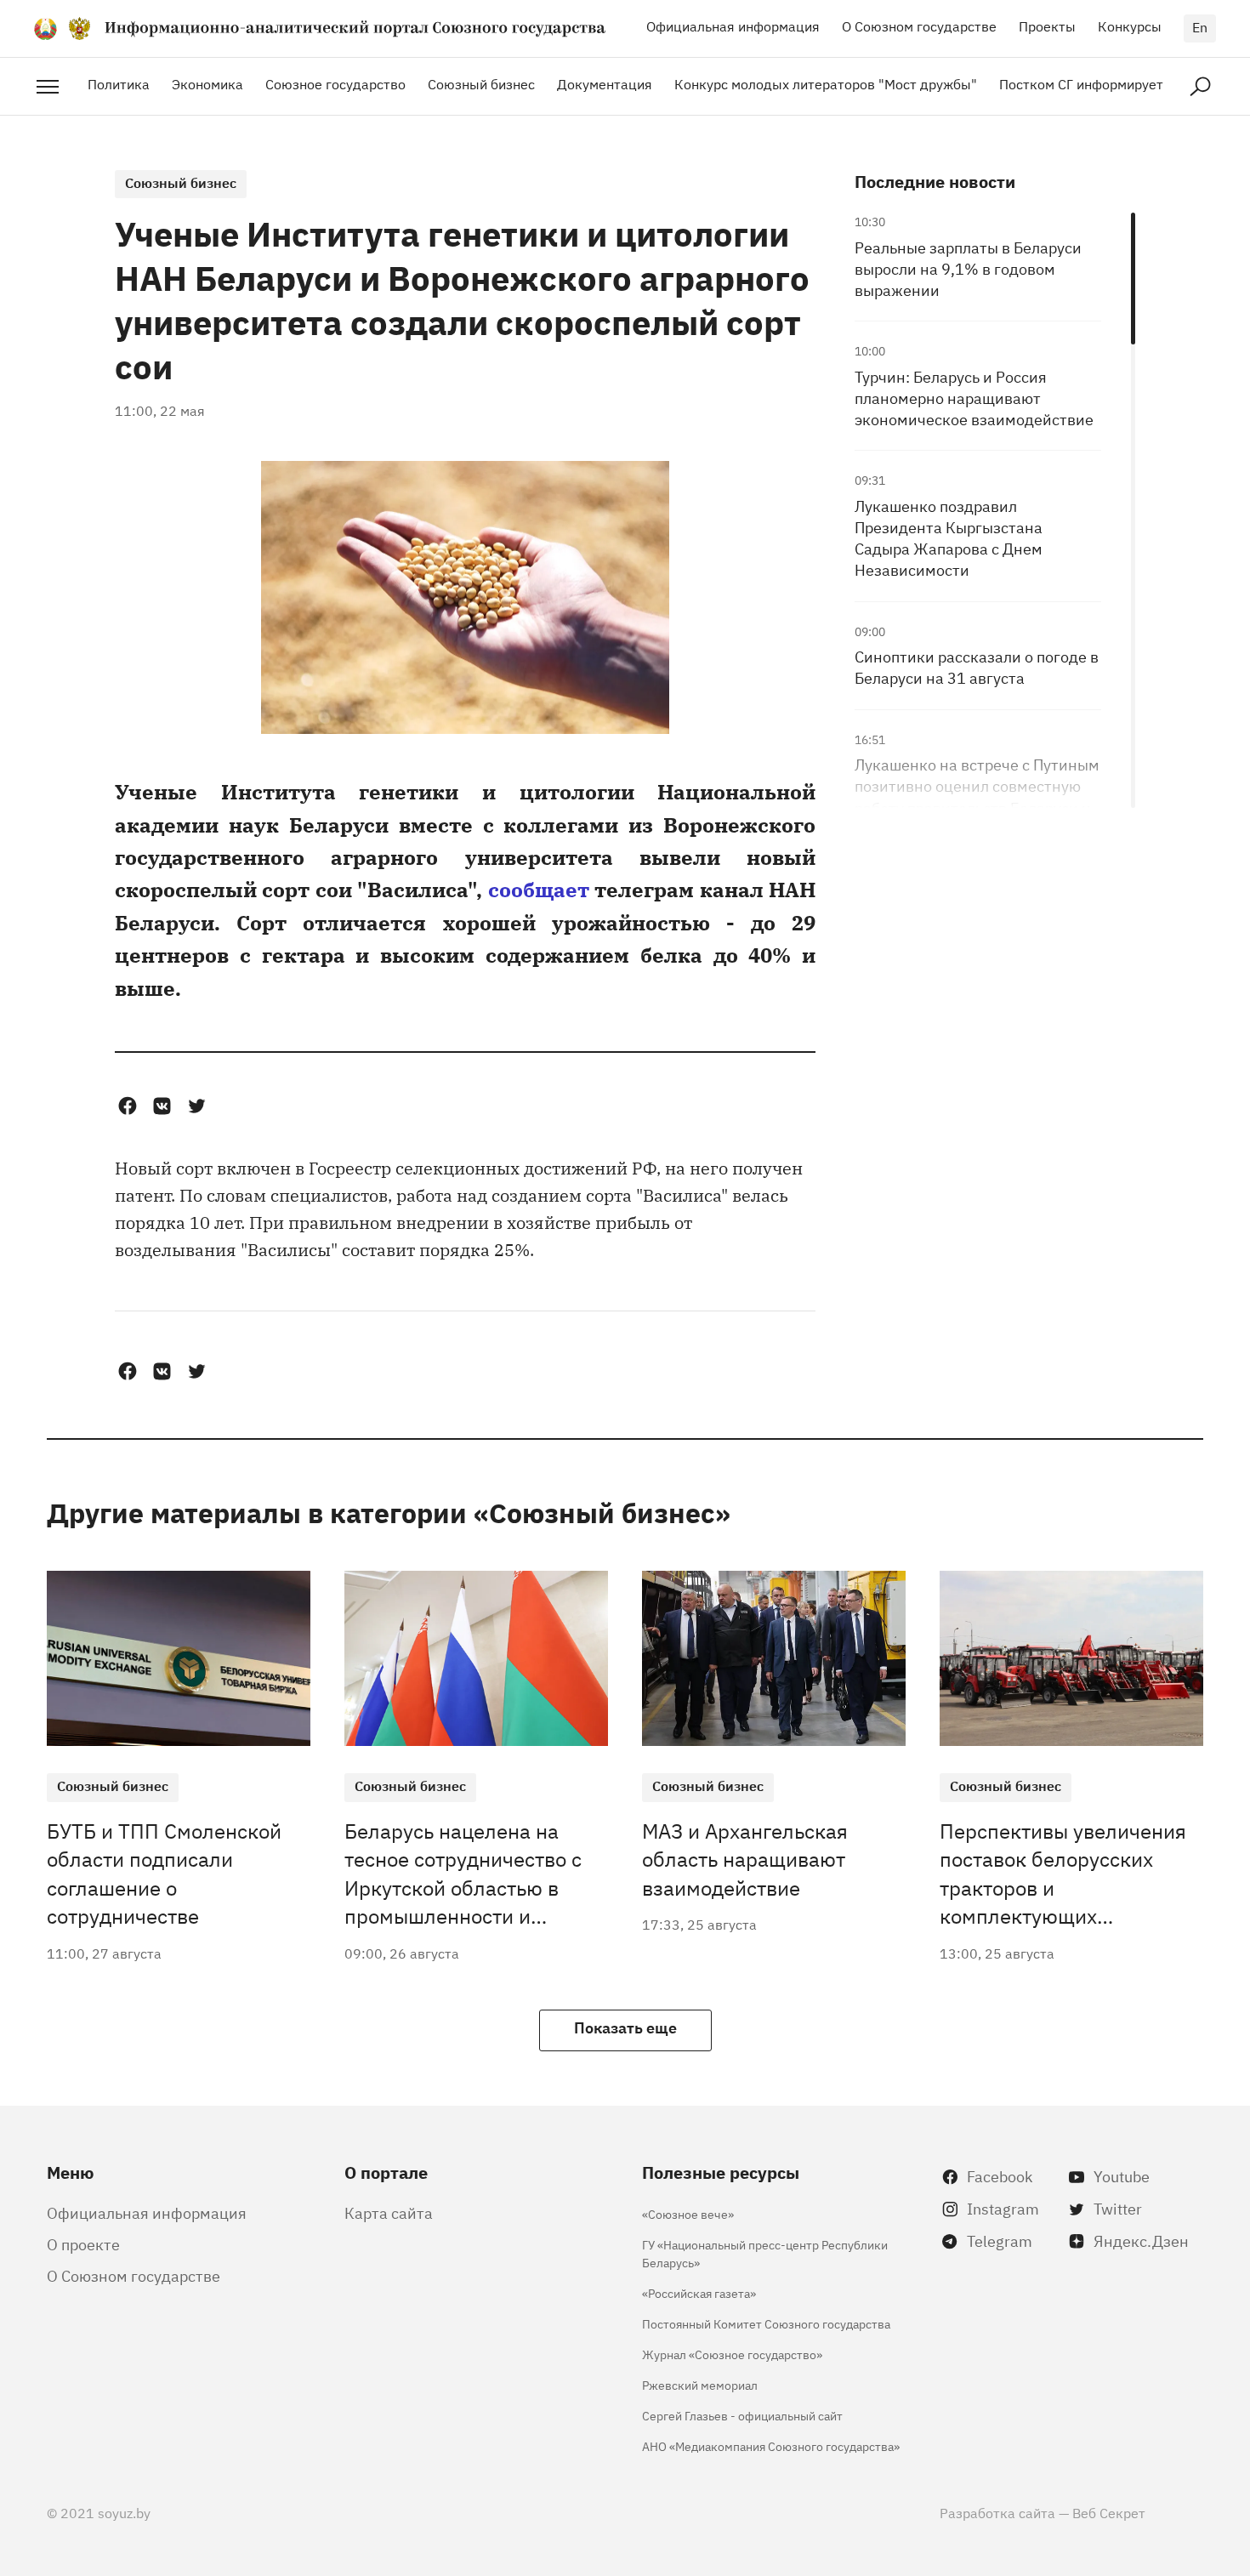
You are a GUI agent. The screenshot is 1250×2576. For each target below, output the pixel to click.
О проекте (83, 2243)
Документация (605, 83)
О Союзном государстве (919, 26)
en (1200, 26)
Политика (119, 83)
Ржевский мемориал (700, 2384)
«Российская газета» (699, 2292)
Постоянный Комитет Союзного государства (766, 2323)
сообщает (539, 888)
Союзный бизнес (481, 83)
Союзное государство (335, 83)
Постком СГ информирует (1081, 83)
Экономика (207, 83)
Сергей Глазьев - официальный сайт (742, 2415)
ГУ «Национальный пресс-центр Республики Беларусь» (765, 2253)
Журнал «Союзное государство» (732, 2354)
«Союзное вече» (688, 2213)
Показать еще (625, 2027)
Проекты (1047, 26)
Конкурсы (1130, 26)
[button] (127, 1106)
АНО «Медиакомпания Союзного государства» (771, 2445)
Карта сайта (389, 2212)
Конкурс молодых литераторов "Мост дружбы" (826, 83)
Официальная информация (733, 26)
